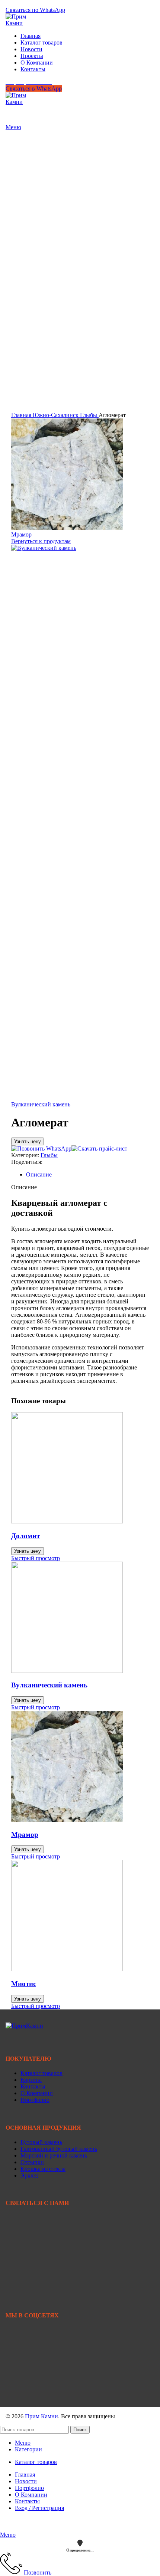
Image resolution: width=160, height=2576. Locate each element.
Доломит (25, 1536)
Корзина (31, 2080)
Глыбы (89, 415)
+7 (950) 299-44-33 (29, 3)
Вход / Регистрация (39, 2508)
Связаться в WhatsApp (34, 88)
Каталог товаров (41, 2073)
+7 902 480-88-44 (27, 2241)
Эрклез (29, 2175)
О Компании (37, 2093)
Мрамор (21, 534)
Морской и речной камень (54, 2155)
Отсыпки (32, 2162)
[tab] (87, 1175)
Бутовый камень (41, 2142)
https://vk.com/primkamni (36, 2347)
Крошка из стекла (43, 2169)
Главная (22, 415)
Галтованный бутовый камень (59, 2149)
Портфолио (35, 2100)
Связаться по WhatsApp (35, 10)
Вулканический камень (41, 1104)
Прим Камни (41, 2416)
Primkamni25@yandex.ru (36, 2271)
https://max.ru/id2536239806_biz (44, 2397)
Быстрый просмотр (36, 1558)
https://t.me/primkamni (32, 2372)
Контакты (33, 2086)
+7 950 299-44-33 (27, 2234)
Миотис (24, 1984)
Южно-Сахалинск (56, 415)
